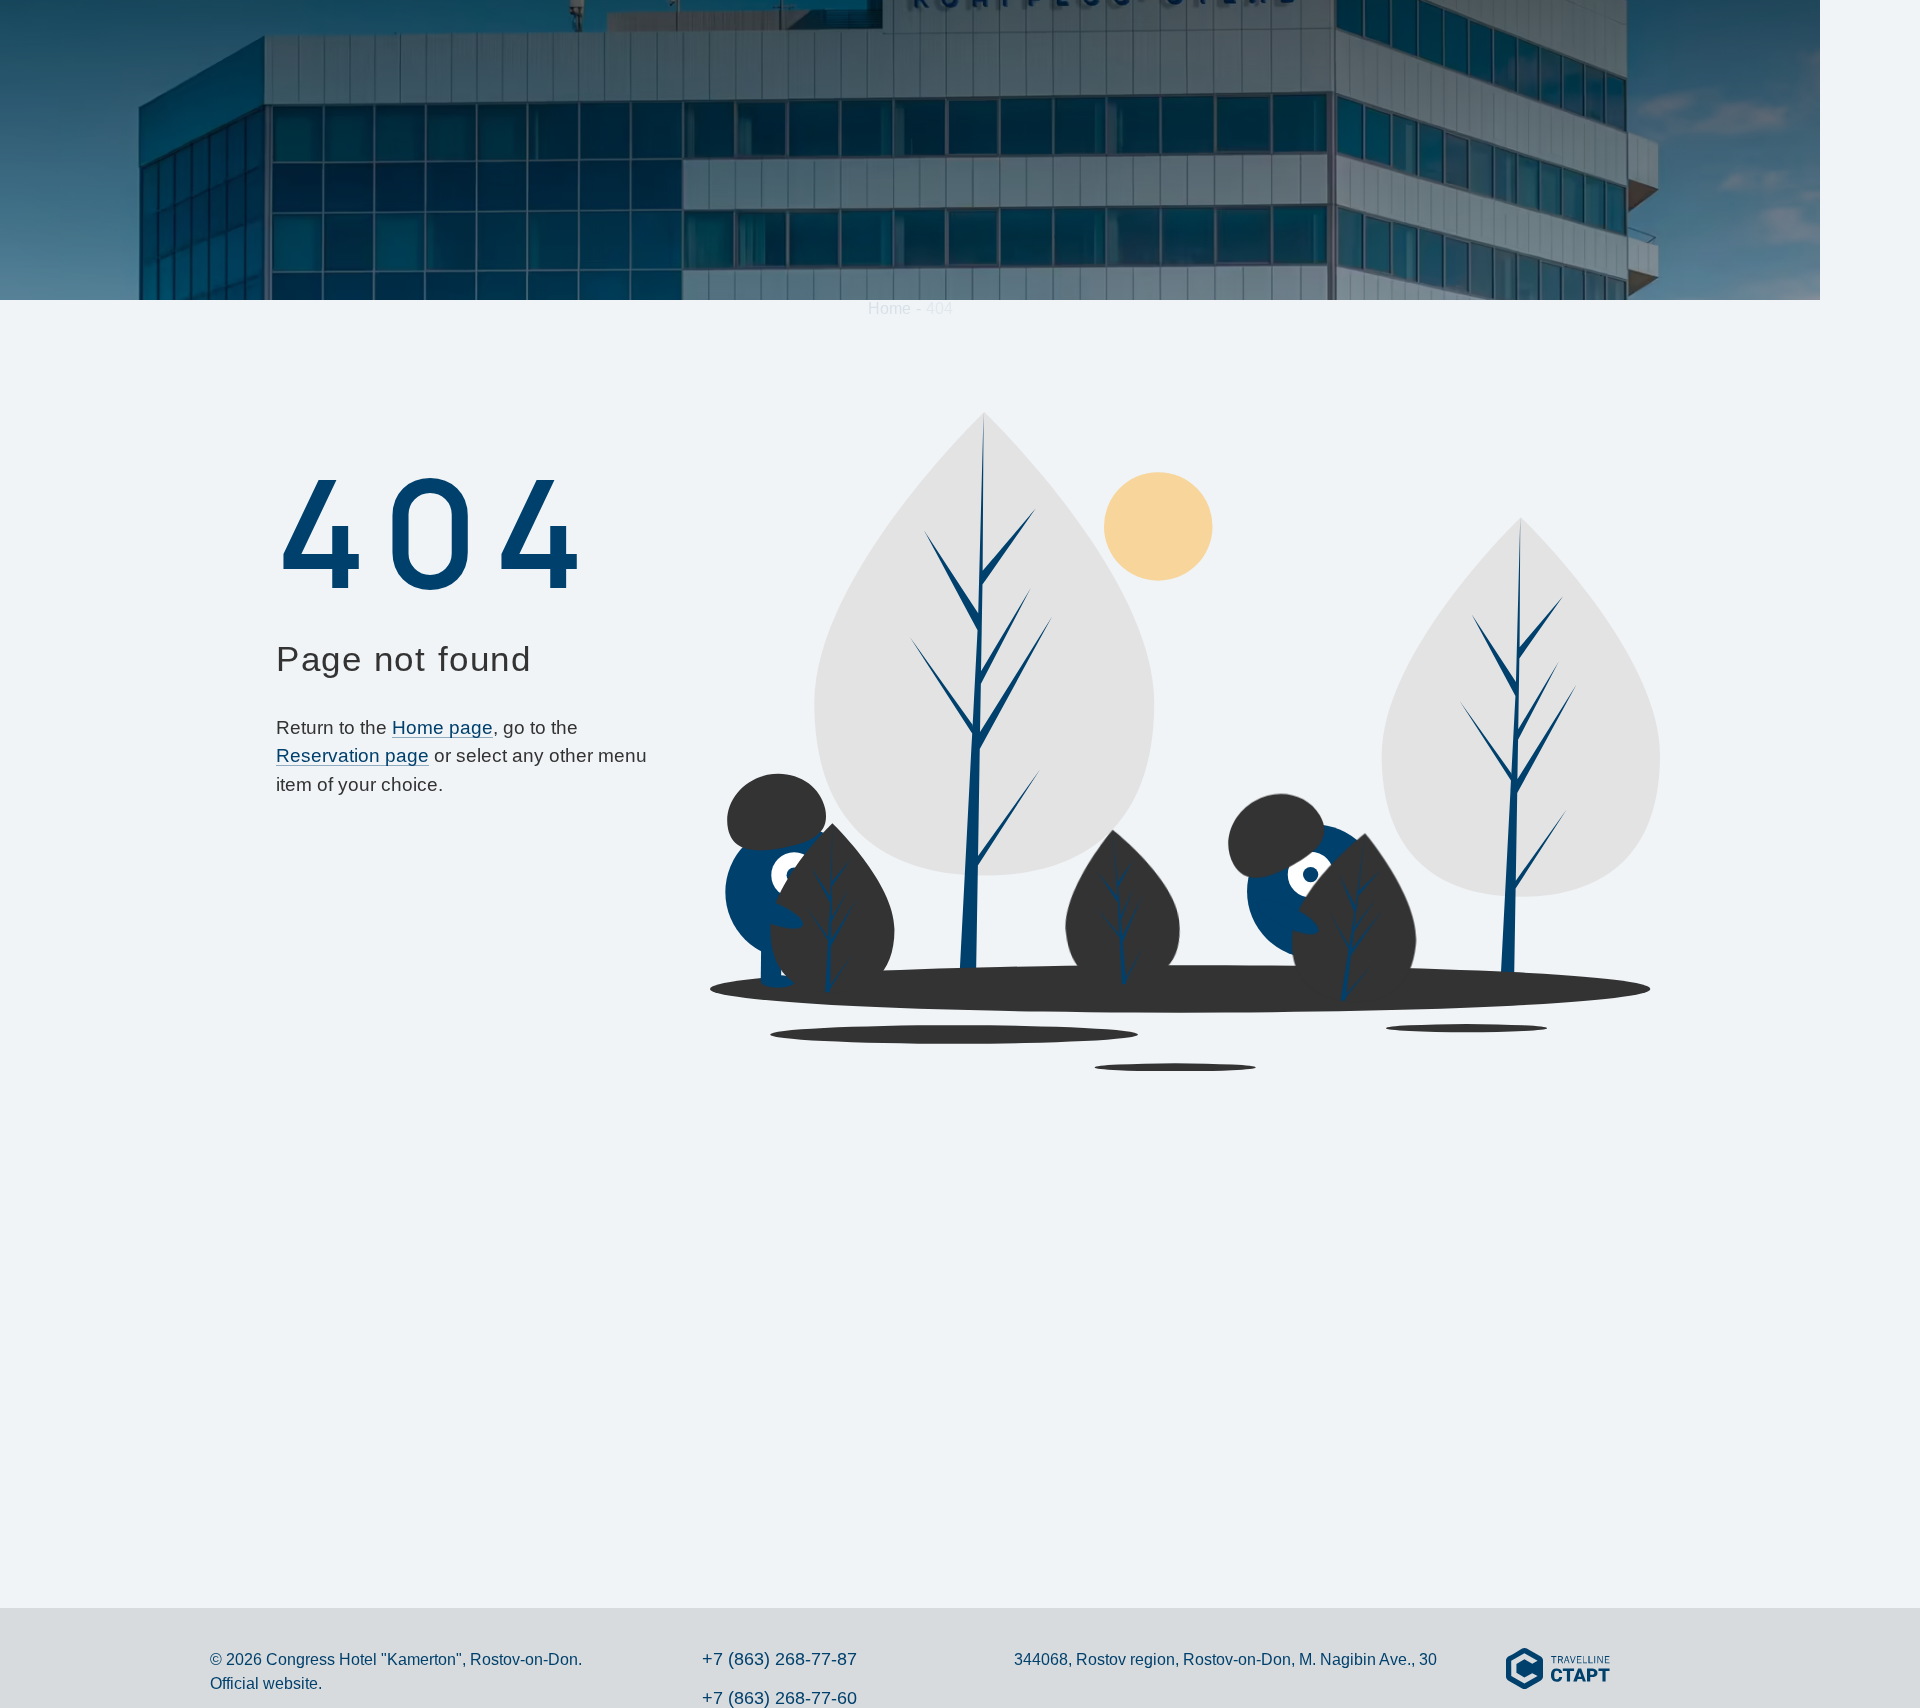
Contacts (1596, 48)
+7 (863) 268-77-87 (1869, 304)
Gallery (1358, 48)
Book (1790, 45)
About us (562, 48)
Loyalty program (842, 48)
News (1431, 48)
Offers (721, 48)
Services (970, 48)
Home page (442, 727)
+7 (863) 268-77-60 (779, 1698)
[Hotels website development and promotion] (1558, 1670)
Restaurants (1252, 48)
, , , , (1869, 1476)
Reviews (1504, 48)
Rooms (646, 48)
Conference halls (1102, 48)
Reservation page (352, 755)
